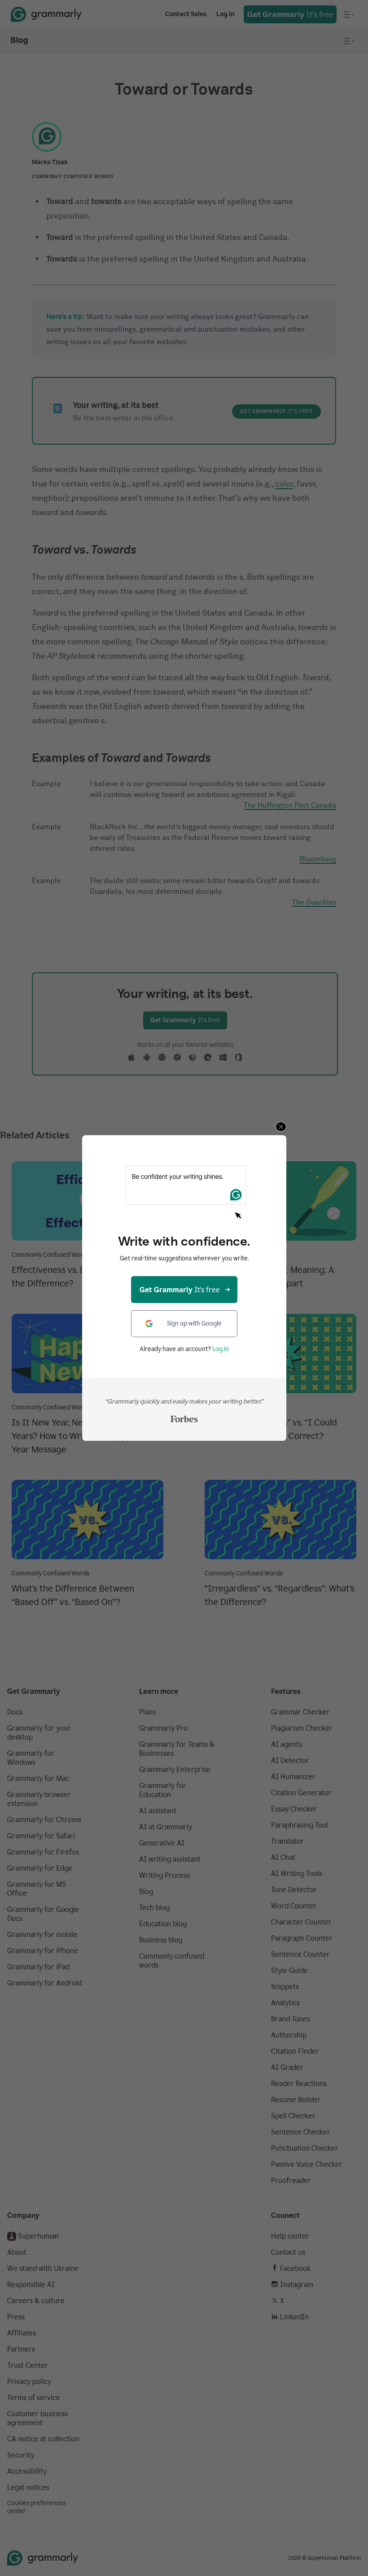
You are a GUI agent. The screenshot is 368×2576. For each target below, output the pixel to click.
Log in (221, 1349)
